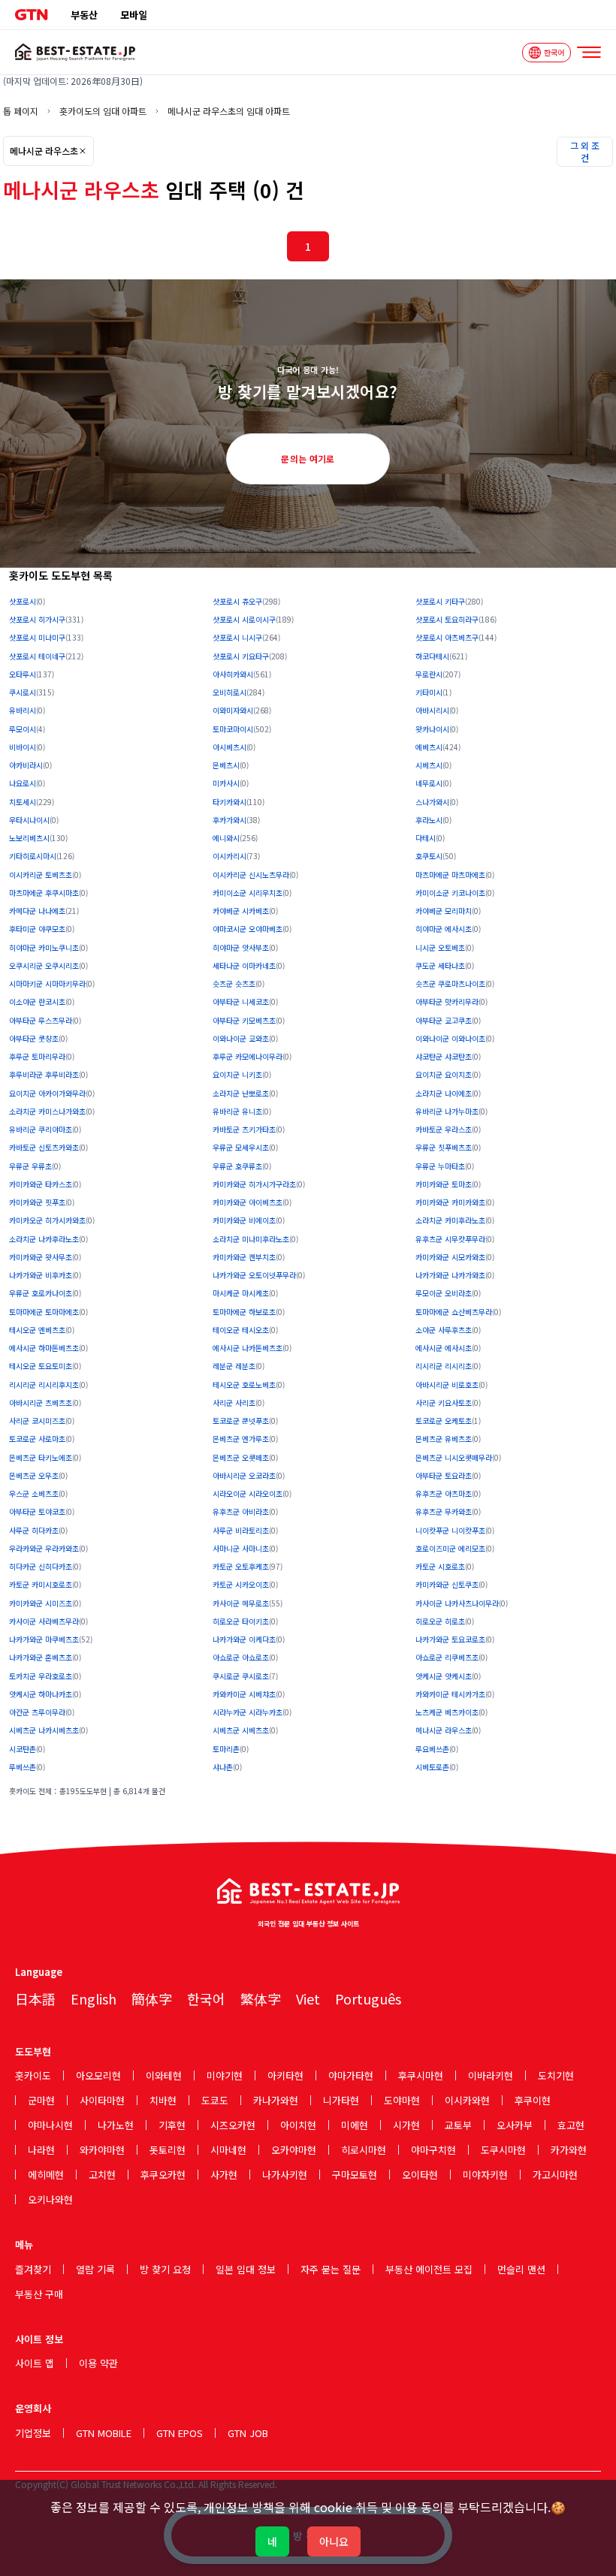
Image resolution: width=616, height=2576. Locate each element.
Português (368, 1998)
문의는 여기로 (308, 458)
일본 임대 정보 (246, 2269)
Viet (308, 1998)
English (94, 1998)
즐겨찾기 (33, 2269)
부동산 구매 (39, 2294)
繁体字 (261, 1998)
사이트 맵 (35, 2363)
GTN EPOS (180, 2433)
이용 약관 (98, 2363)
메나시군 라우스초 (44, 151)
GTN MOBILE (104, 2433)
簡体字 (152, 1998)
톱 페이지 (21, 111)
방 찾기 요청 (165, 2269)
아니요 (334, 2541)
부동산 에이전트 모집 (429, 2269)
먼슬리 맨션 (521, 2269)
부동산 (84, 15)
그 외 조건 (585, 151)
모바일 (134, 15)
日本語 (35, 1998)
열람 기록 (95, 2269)
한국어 (206, 1998)
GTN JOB (248, 2433)
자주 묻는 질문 (331, 2269)
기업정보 (33, 2433)
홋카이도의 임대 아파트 (103, 111)
